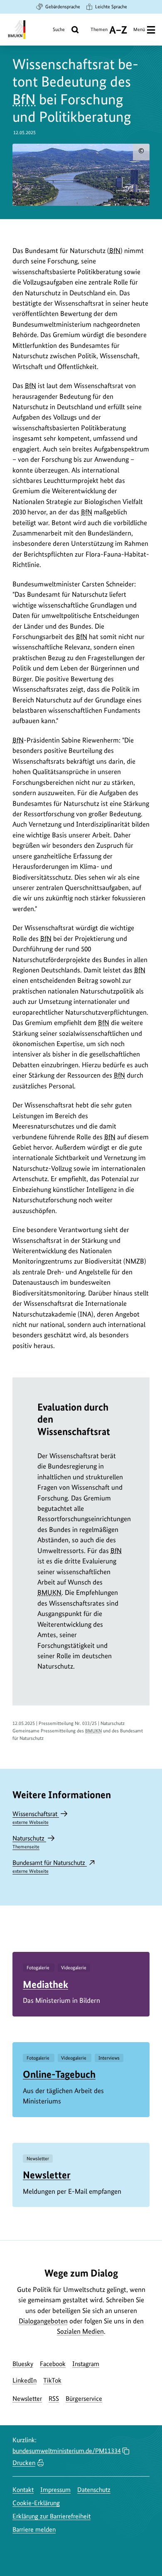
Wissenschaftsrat (36, 1817)
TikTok (52, 2380)
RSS (54, 2399)
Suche (59, 29)
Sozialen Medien (80, 2331)
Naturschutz (29, 1842)
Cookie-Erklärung (36, 2503)
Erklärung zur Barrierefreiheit (52, 2516)
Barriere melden (34, 2529)
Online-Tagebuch (59, 2074)
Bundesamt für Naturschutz (50, 1866)
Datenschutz (94, 2490)
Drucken (24, 2463)
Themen (99, 33)
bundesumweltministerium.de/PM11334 (67, 2451)
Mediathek (45, 1984)
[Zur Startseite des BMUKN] (16, 30)
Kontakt (23, 2490)
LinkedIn (25, 2380)
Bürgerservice (84, 2399)
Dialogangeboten (43, 2321)
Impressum (55, 2490)
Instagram (86, 2364)
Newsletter (47, 2175)
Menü (139, 29)
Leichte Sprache (111, 7)
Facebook (53, 2364)
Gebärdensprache (63, 7)
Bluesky (23, 2364)
